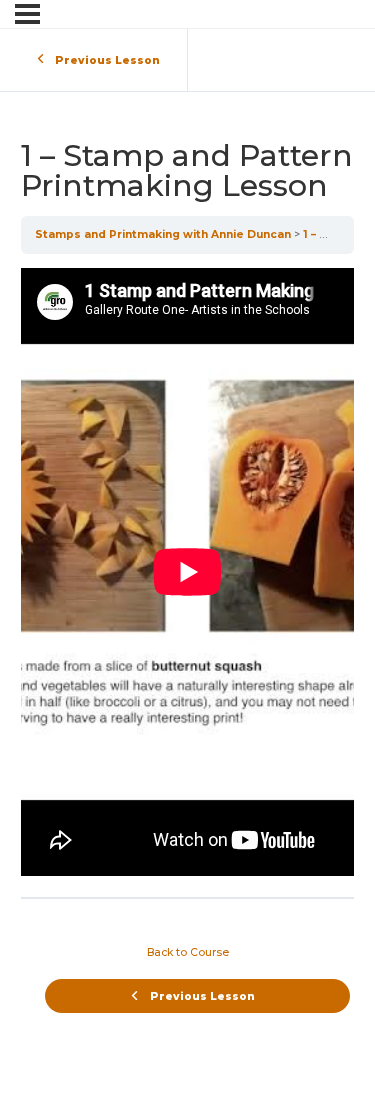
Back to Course (188, 952)
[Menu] (27, 14)
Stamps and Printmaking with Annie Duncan (163, 234)
